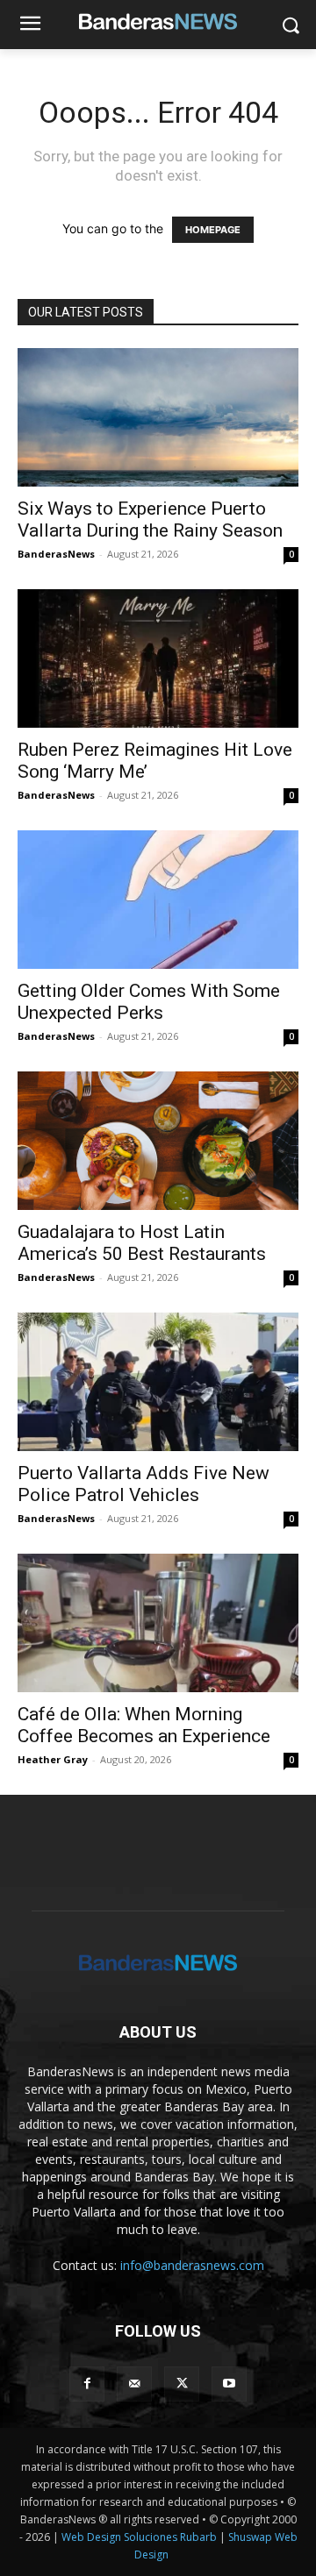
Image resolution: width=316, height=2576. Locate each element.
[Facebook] (87, 2384)
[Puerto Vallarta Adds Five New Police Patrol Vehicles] (158, 1382)
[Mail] (134, 2384)
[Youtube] (229, 2384)
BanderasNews (56, 554)
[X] (182, 2384)
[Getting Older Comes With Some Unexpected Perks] (158, 900)
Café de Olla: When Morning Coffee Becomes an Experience (144, 1725)
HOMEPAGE (213, 230)
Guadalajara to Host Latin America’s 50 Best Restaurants (142, 1243)
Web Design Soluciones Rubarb (139, 2537)
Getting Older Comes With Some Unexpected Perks (149, 1002)
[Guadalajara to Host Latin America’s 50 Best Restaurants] (158, 1141)
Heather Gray (53, 1759)
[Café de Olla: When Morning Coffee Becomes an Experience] (158, 1623)
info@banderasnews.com (192, 2265)
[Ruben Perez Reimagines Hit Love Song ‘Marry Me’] (158, 658)
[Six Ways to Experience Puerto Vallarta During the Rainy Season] (158, 417)
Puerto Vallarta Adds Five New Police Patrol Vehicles (144, 1484)
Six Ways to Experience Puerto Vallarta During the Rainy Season (150, 519)
